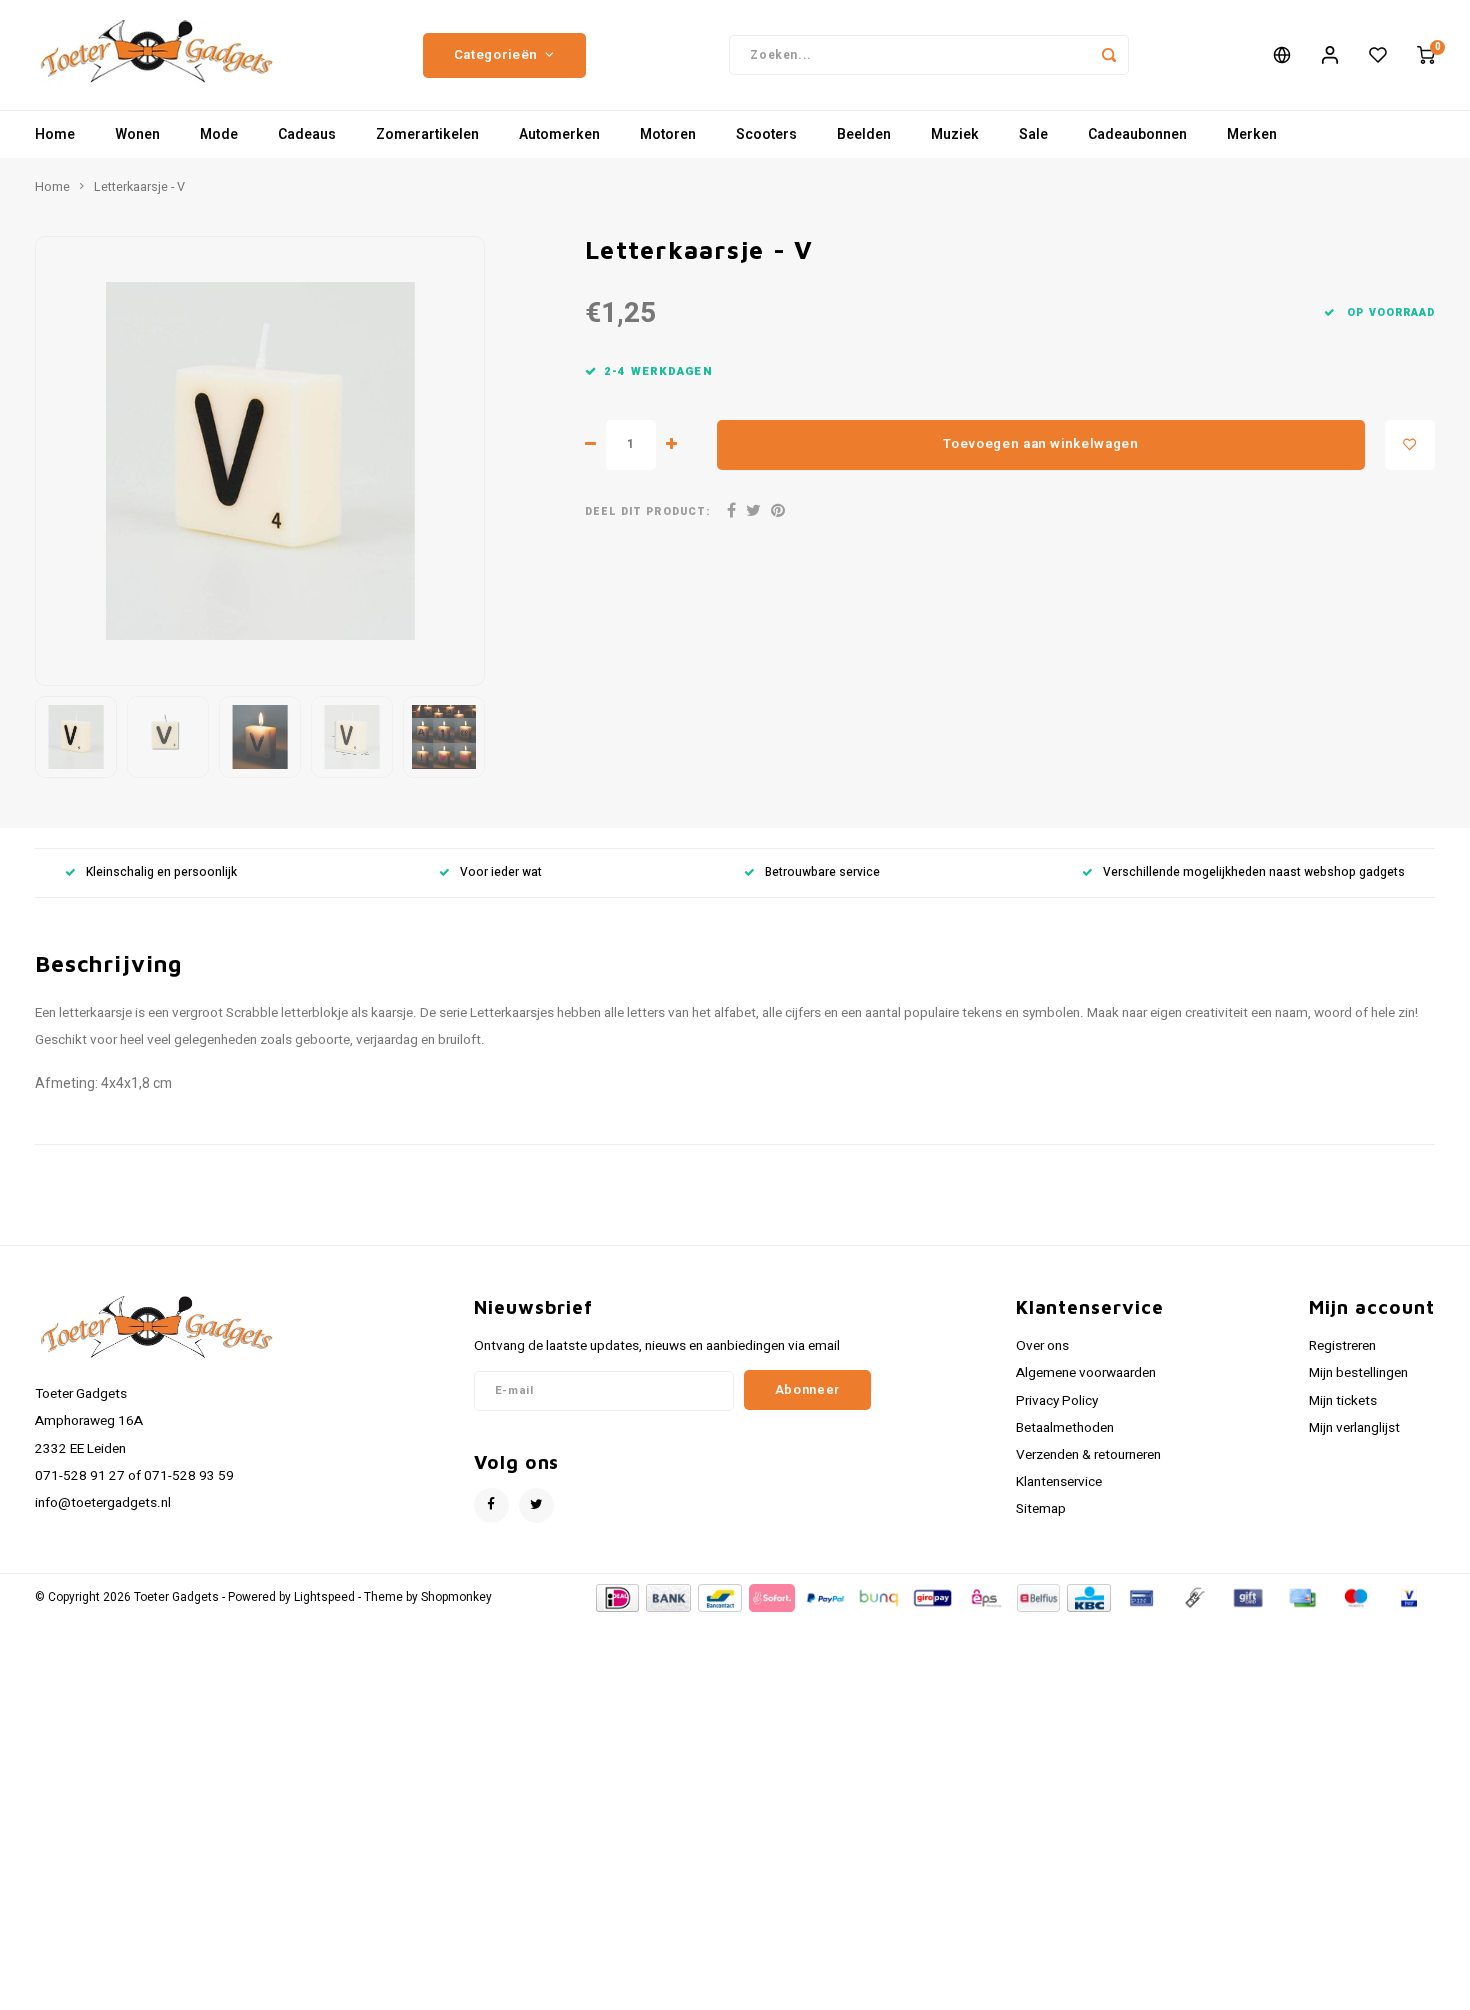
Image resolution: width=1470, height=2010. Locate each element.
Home (55, 134)
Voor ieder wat (501, 872)
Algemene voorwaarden (1086, 1373)
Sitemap (1041, 1509)
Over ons (1042, 1346)
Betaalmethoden (1065, 1428)
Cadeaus (307, 134)
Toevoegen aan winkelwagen (1041, 444)
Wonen (137, 134)
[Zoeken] (1109, 55)
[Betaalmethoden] (616, 1597)
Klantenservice (1059, 1482)
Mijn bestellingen (1358, 1373)
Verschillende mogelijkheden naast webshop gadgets (1254, 872)
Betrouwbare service (822, 872)
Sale (1033, 134)
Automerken (559, 134)
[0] (1426, 55)
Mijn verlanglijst (1354, 1428)
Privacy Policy (1057, 1401)
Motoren (668, 134)
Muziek (955, 134)
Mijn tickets (1343, 1401)
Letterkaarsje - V (139, 187)
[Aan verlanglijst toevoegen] (1410, 445)
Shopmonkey (456, 1597)
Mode (219, 134)
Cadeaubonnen (1137, 134)
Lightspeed (324, 1597)
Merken (1252, 134)
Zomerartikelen (427, 134)
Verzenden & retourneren (1088, 1455)
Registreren (1342, 1346)
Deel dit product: (647, 511)
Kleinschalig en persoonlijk (161, 872)
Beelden (864, 134)
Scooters (766, 134)
